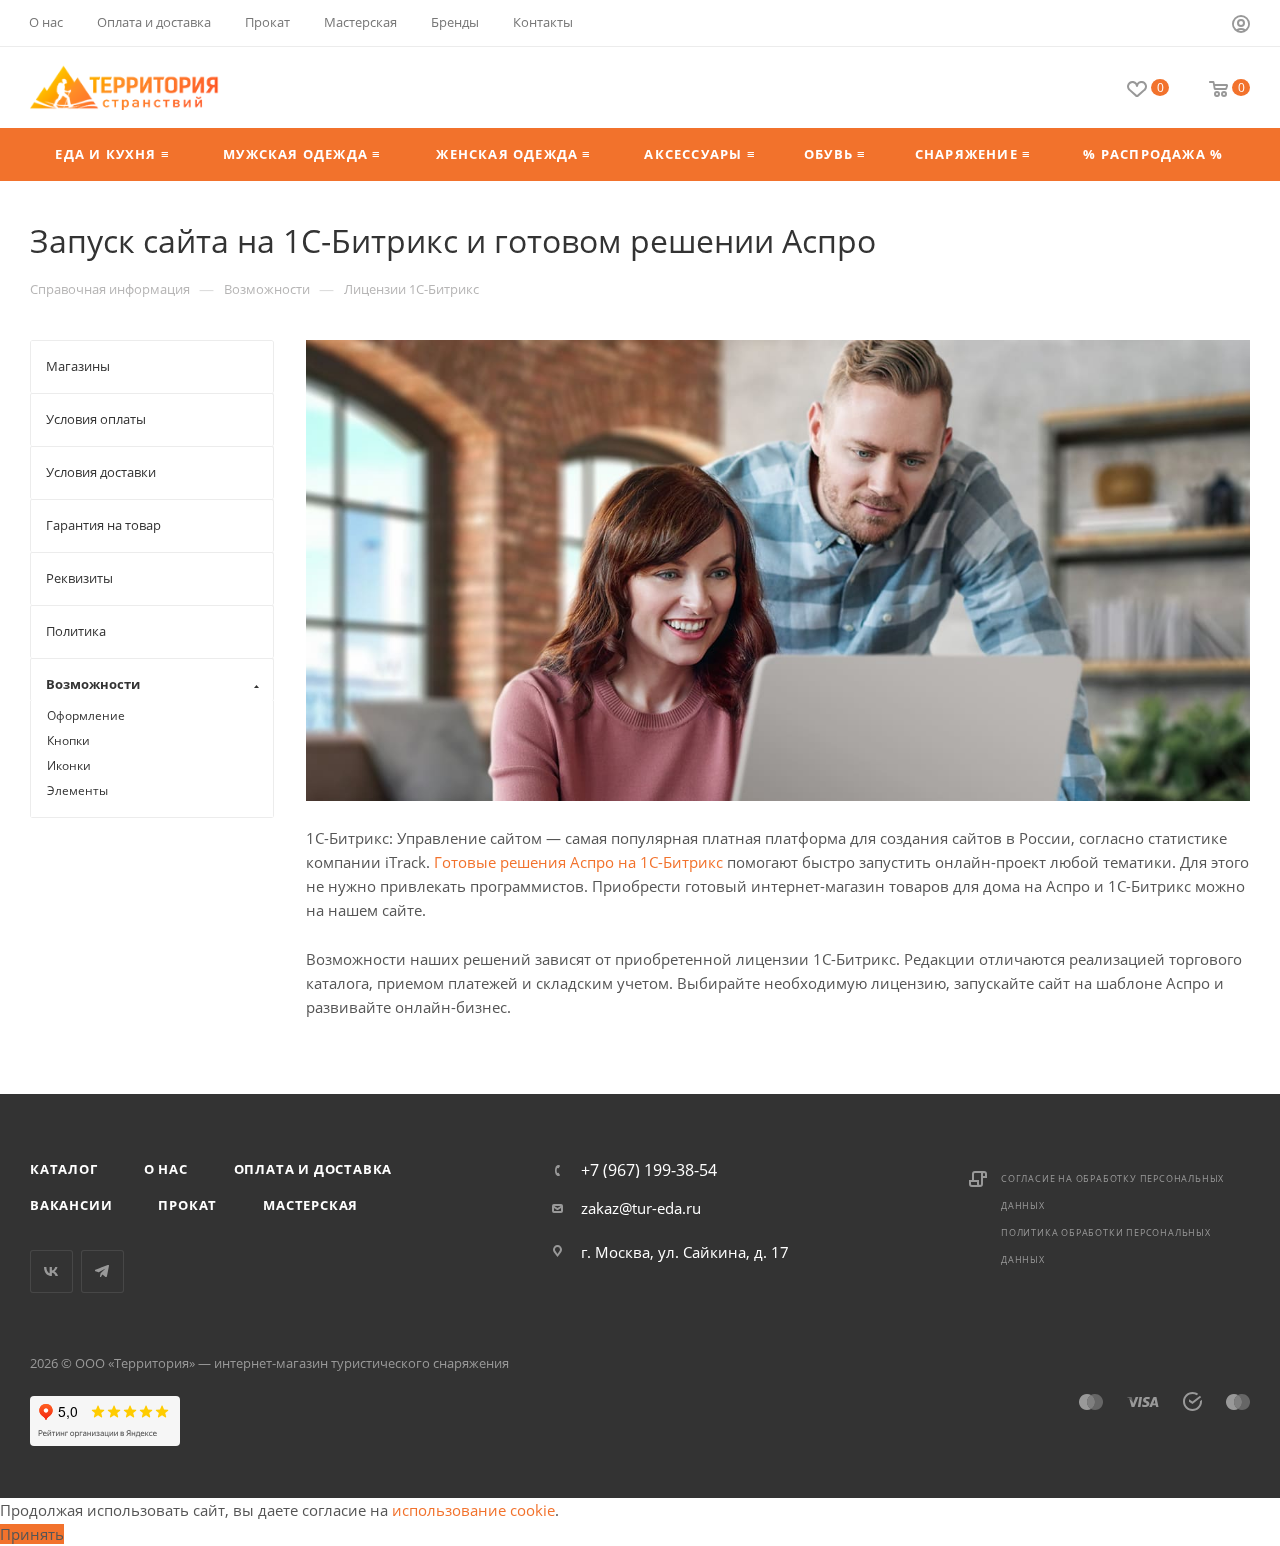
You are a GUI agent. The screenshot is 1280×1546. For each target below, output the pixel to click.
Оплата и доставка (313, 1169)
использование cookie (473, 1510)
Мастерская (310, 1205)
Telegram (102, 1271)
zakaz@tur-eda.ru (641, 1208)
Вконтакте (51, 1271)
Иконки (69, 765)
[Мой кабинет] (1241, 26)
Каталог (64, 1169)
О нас (166, 1169)
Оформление (86, 715)
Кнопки (68, 740)
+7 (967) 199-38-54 (649, 1170)
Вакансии (71, 1205)
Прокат (187, 1205)
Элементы (77, 790)
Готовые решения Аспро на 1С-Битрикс (578, 862)
